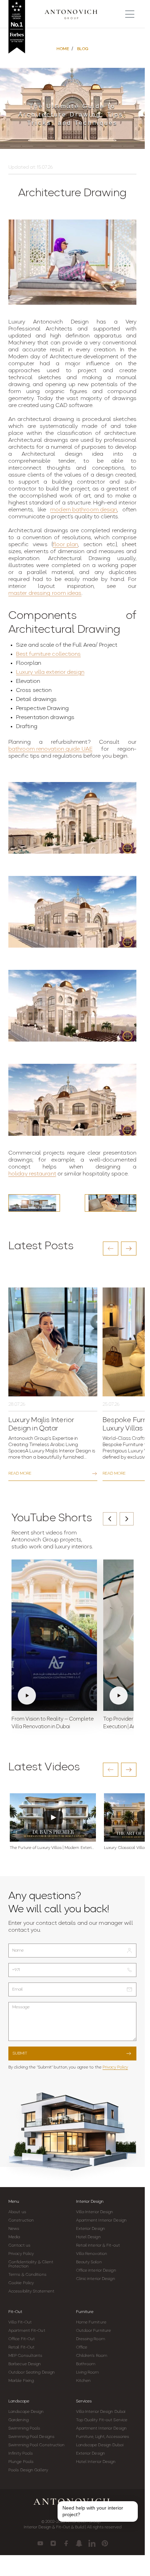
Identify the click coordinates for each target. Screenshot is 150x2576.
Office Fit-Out (22, 2339)
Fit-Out (15, 2312)
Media (14, 2237)
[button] (111, 1249)
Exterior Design (91, 2229)
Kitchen (84, 2381)
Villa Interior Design (95, 2212)
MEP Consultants (25, 2356)
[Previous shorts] (110, 1519)
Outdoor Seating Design (32, 2372)
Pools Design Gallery (28, 2470)
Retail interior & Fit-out (98, 2246)
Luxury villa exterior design (50, 672)
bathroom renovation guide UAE (50, 749)
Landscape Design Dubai (100, 2445)
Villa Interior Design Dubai (101, 2412)
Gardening (18, 2420)
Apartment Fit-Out (27, 2331)
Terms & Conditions (27, 2275)
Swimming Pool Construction (37, 2445)
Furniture (85, 2312)
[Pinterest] (105, 2543)
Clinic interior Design (96, 2279)
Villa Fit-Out (20, 2322)
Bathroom (86, 2364)
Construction (21, 2220)
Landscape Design (26, 2412)
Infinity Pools (21, 2454)
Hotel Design (88, 2237)
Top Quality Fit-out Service (102, 2420)
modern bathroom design (84, 510)
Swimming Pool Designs (31, 2437)
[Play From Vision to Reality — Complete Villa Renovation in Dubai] (54, 1635)
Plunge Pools (21, 2462)
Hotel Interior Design (96, 2462)
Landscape (19, 2401)
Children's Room (92, 2356)
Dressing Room (91, 2339)
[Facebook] (66, 2543)
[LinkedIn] (92, 2543)
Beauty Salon (89, 2262)
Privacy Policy (115, 2067)
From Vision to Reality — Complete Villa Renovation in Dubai (53, 1723)
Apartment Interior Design (102, 2220)
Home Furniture (91, 2322)
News (14, 2229)
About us (17, 2212)
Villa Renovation (92, 2254)
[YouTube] (40, 2543)
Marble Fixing (21, 2381)
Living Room (88, 2372)
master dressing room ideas (45, 593)
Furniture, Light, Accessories (103, 2437)
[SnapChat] (79, 2543)
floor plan (65, 545)
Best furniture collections (48, 654)
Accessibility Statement (31, 2291)
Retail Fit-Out (21, 2347)
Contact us (19, 2246)
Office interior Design (96, 2271)
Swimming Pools (24, 2429)
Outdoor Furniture (94, 2331)
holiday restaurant (32, 1174)
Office (82, 2347)
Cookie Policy (21, 2283)
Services (84, 2401)
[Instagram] (53, 2543)
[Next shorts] (127, 1519)
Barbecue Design (25, 2364)
